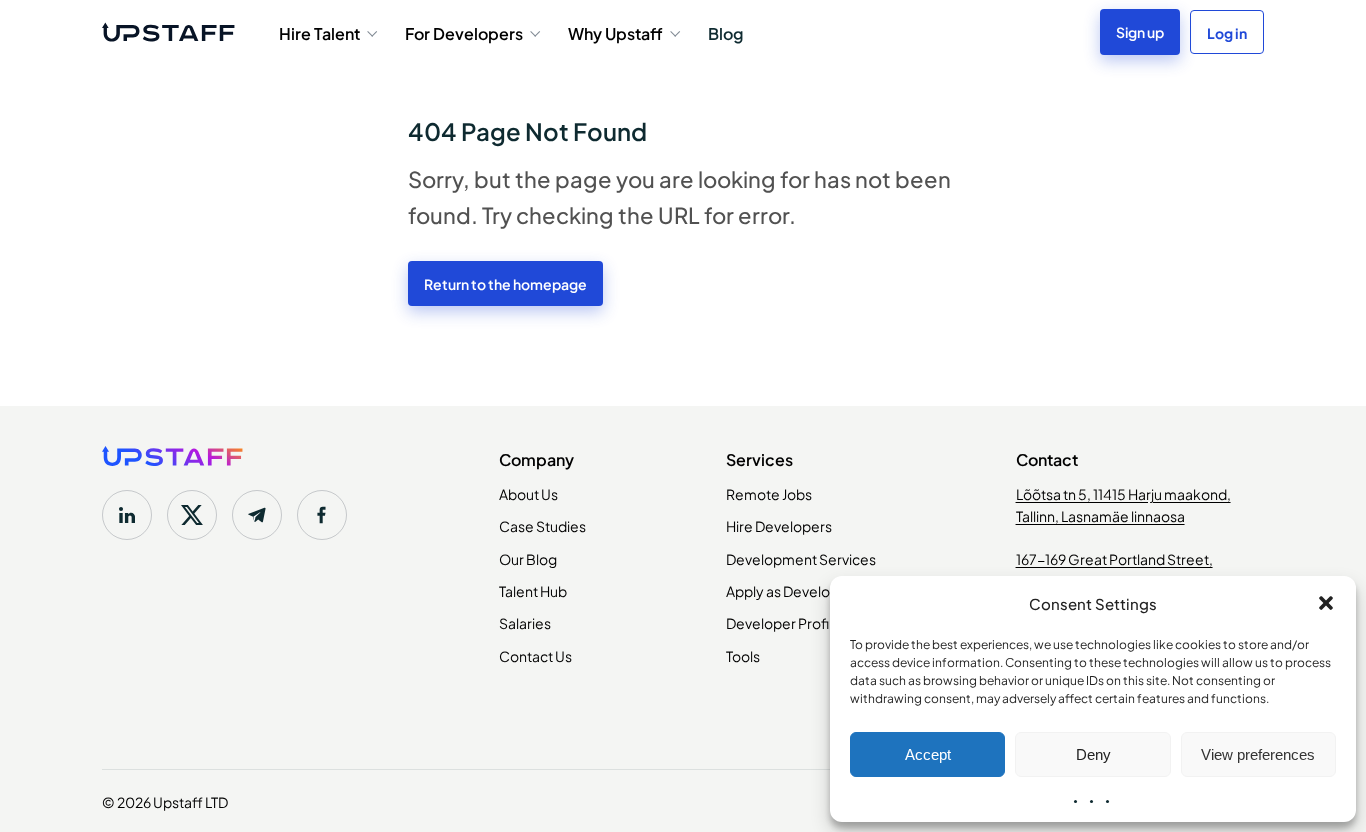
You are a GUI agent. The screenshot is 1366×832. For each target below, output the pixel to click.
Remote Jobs (769, 493)
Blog (725, 32)
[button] (1326, 603)
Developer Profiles (787, 622)
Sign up (1140, 31)
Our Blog (528, 558)
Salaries (525, 622)
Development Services (801, 558)
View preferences (1258, 754)
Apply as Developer (789, 590)
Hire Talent (319, 32)
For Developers (464, 32)
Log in (1227, 32)
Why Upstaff (615, 32)
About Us (528, 493)
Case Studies (542, 525)
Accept (928, 754)
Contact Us (535, 655)
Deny (1093, 754)
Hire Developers (779, 525)
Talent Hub (533, 590)
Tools (743, 655)
